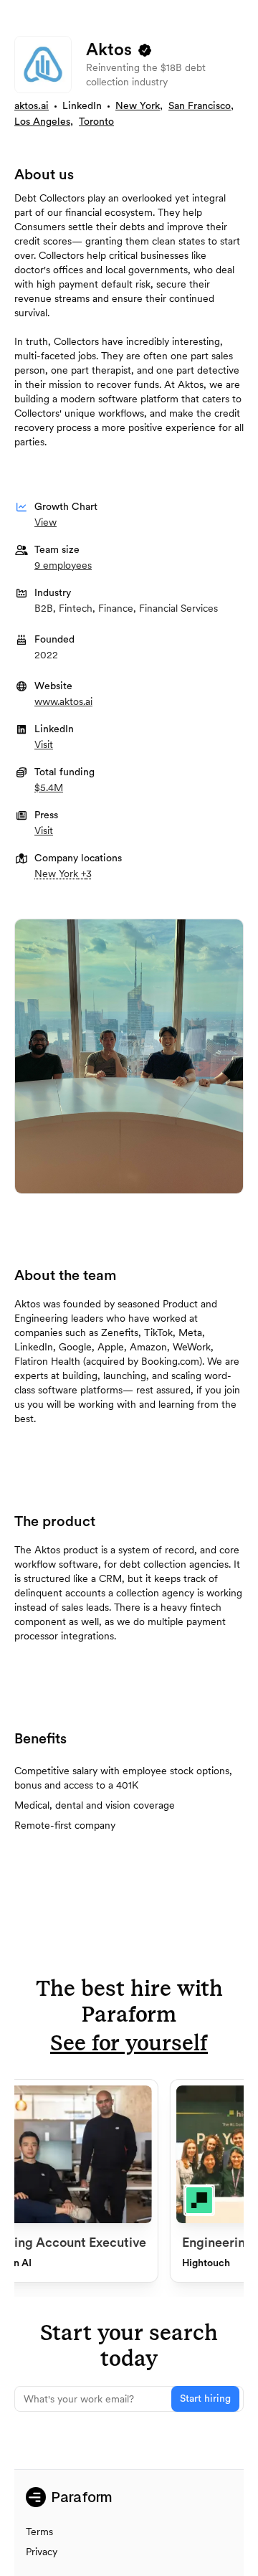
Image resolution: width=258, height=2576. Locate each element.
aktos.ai (32, 106)
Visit (44, 744)
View (46, 522)
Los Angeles (42, 122)
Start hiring (205, 2399)
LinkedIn (82, 106)
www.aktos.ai (63, 701)
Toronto (96, 122)
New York (138, 106)
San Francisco (200, 106)
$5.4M (49, 787)
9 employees (63, 565)
